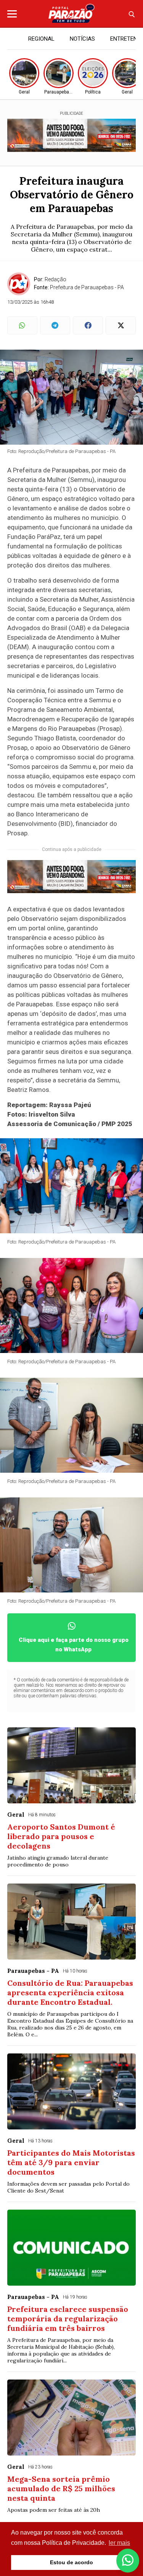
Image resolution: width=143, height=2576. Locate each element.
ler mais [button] (119, 2543)
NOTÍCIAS (82, 39)
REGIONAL (41, 39)
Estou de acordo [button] (71, 2562)
